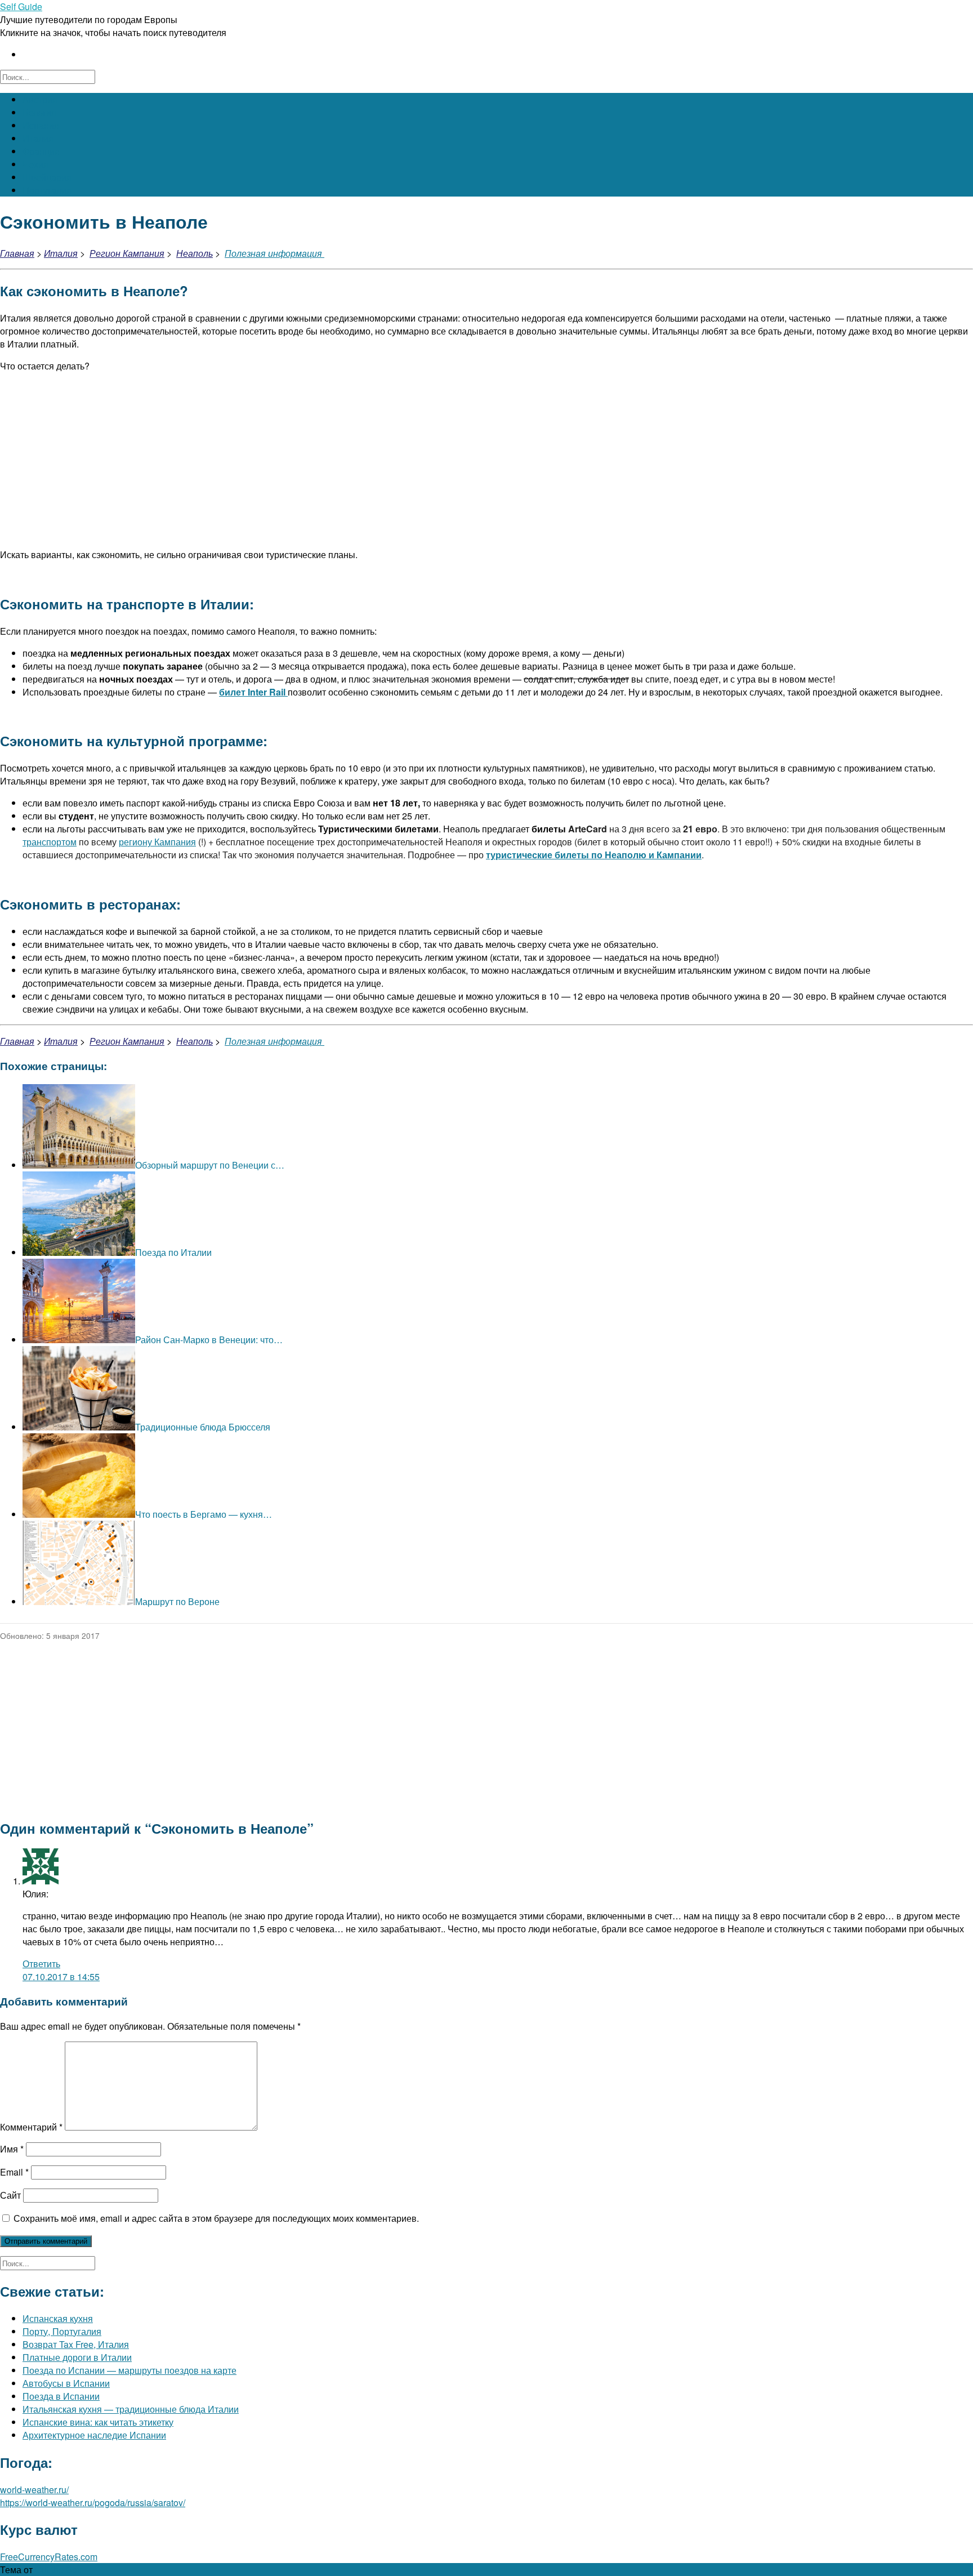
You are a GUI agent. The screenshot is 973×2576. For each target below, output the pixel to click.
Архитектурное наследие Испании (94, 2435)
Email (14, 2172)
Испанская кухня (58, 2318)
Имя (12, 2149)
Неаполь (195, 253)
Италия (38, 138)
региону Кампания (157, 842)
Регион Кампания (127, 253)
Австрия (40, 99)
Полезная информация (275, 253)
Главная (17, 253)
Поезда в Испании (61, 2396)
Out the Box (58, 2570)
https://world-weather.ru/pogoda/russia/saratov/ (93, 2503)
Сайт (10, 2195)
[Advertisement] (486, 460)
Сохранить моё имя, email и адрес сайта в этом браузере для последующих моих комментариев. (216, 2218)
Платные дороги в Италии (77, 2357)
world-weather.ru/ (34, 2490)
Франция (41, 151)
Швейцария (47, 177)
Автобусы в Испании (66, 2383)
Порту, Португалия (62, 2331)
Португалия (47, 190)
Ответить (41, 1964)
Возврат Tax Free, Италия (76, 2344)
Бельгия (39, 112)
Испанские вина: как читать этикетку (98, 2422)
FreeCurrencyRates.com (49, 2557)
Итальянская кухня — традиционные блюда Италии (131, 2409)
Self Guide (21, 6)
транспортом (50, 842)
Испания (41, 125)
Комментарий (31, 2127)
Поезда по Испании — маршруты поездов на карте (130, 2370)
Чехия (35, 164)
